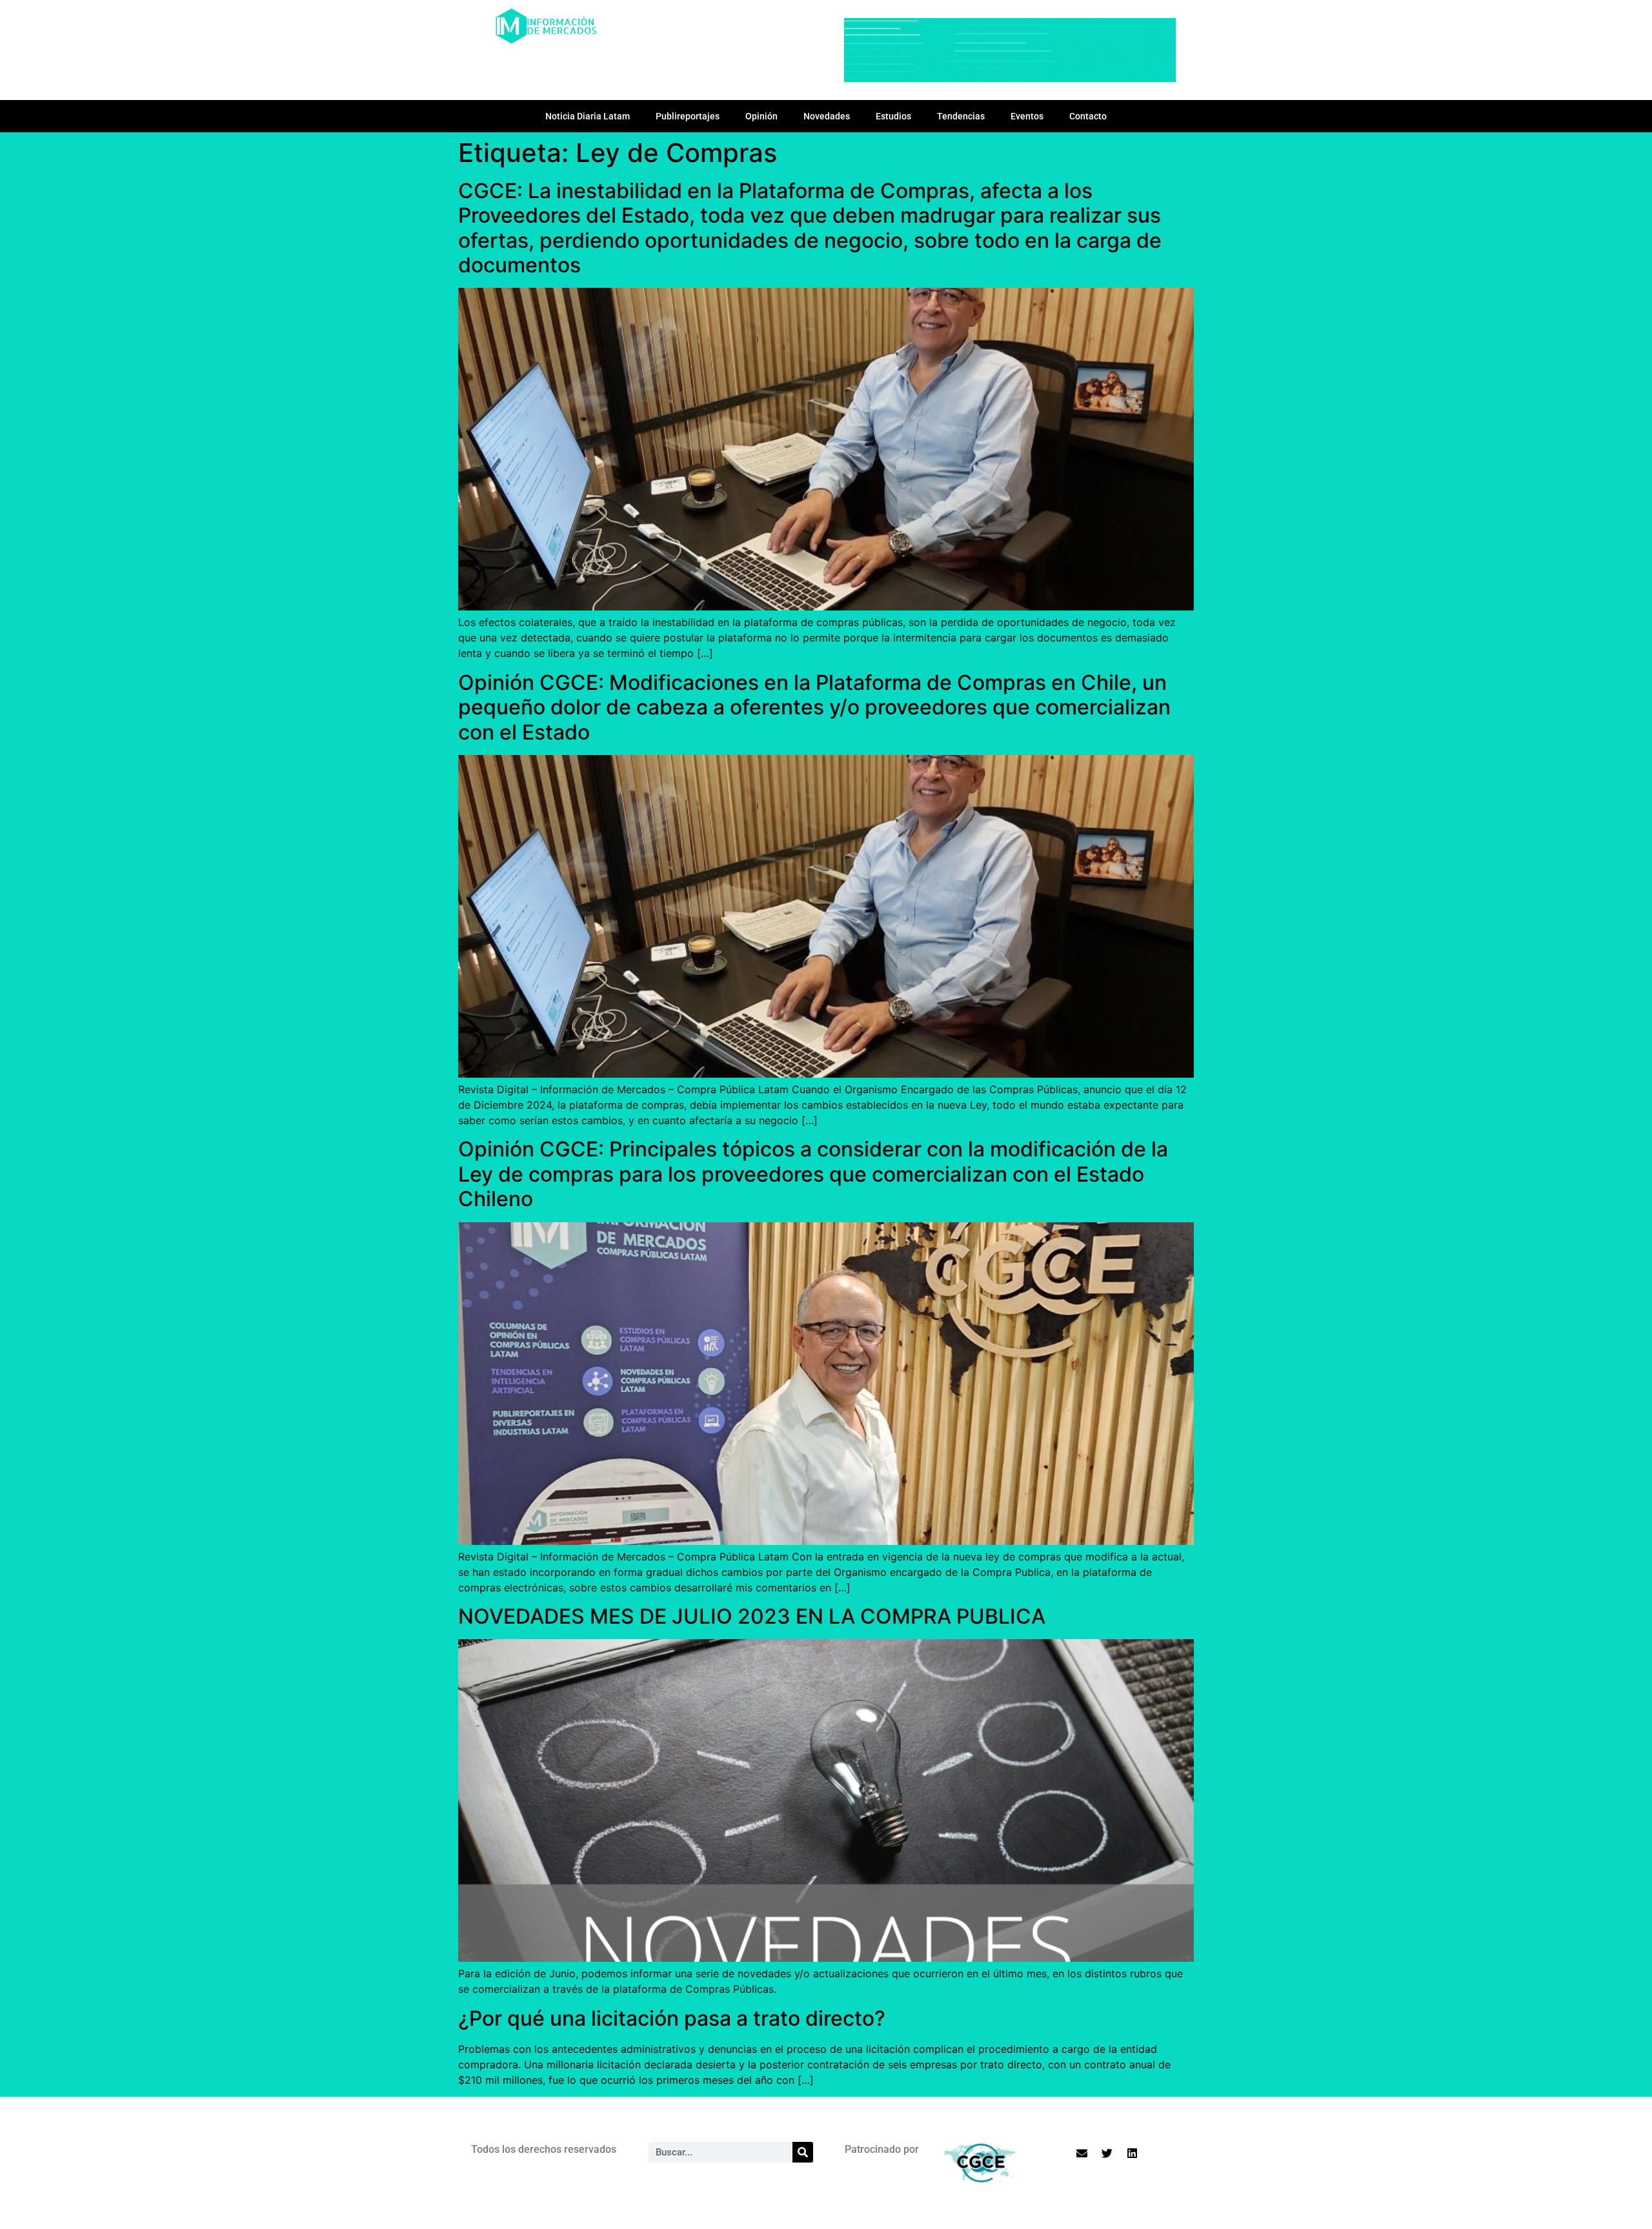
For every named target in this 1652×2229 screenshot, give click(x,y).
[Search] (803, 2152)
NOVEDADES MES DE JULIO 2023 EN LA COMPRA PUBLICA (754, 1616)
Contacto (1088, 116)
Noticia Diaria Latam (588, 116)
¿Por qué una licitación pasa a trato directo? (672, 2018)
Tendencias (961, 116)
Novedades (827, 116)
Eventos (1027, 116)
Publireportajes (688, 116)
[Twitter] (1107, 2153)
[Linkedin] (1133, 2153)
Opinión (761, 116)
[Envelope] (1082, 2153)
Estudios (893, 116)
